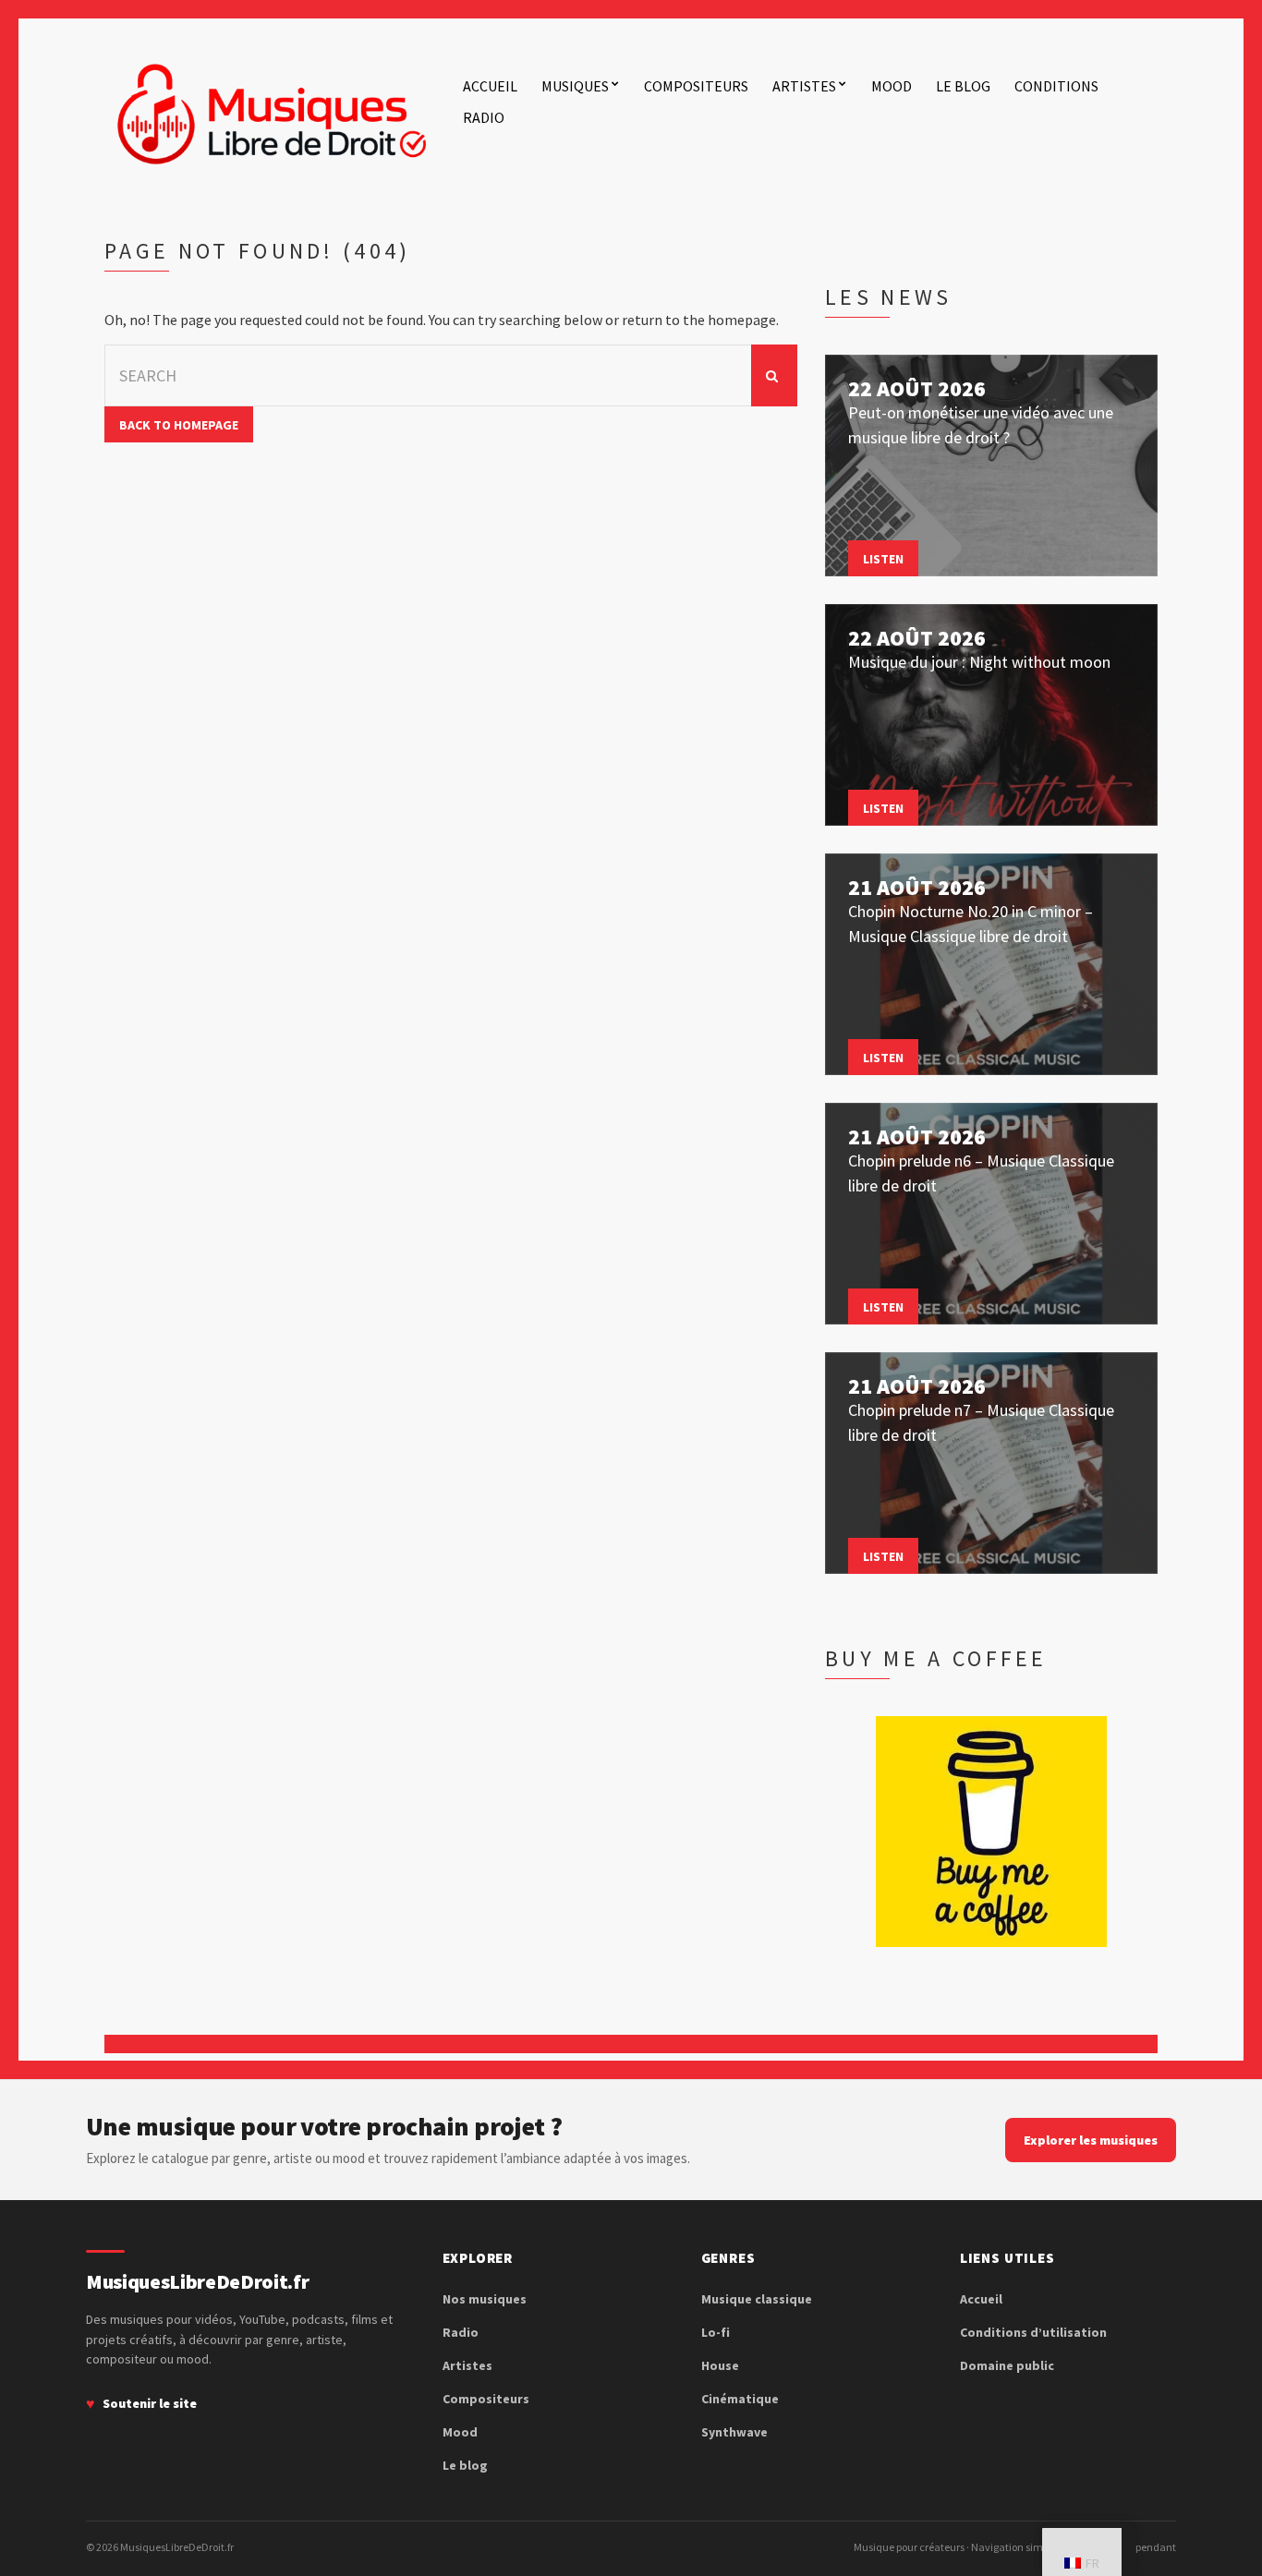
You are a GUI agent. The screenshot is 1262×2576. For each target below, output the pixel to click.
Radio (484, 117)
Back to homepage (179, 425)
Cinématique (740, 2399)
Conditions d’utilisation (1033, 2332)
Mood (892, 86)
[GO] (774, 375)
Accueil (490, 86)
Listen (883, 559)
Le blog (963, 86)
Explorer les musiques (1091, 2140)
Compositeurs (696, 86)
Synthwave (734, 2432)
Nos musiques (485, 2299)
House (720, 2365)
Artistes (804, 86)
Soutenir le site (150, 2403)
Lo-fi (716, 2332)
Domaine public (1007, 2365)
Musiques (575, 86)
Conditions (1056, 86)
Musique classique (757, 2299)
